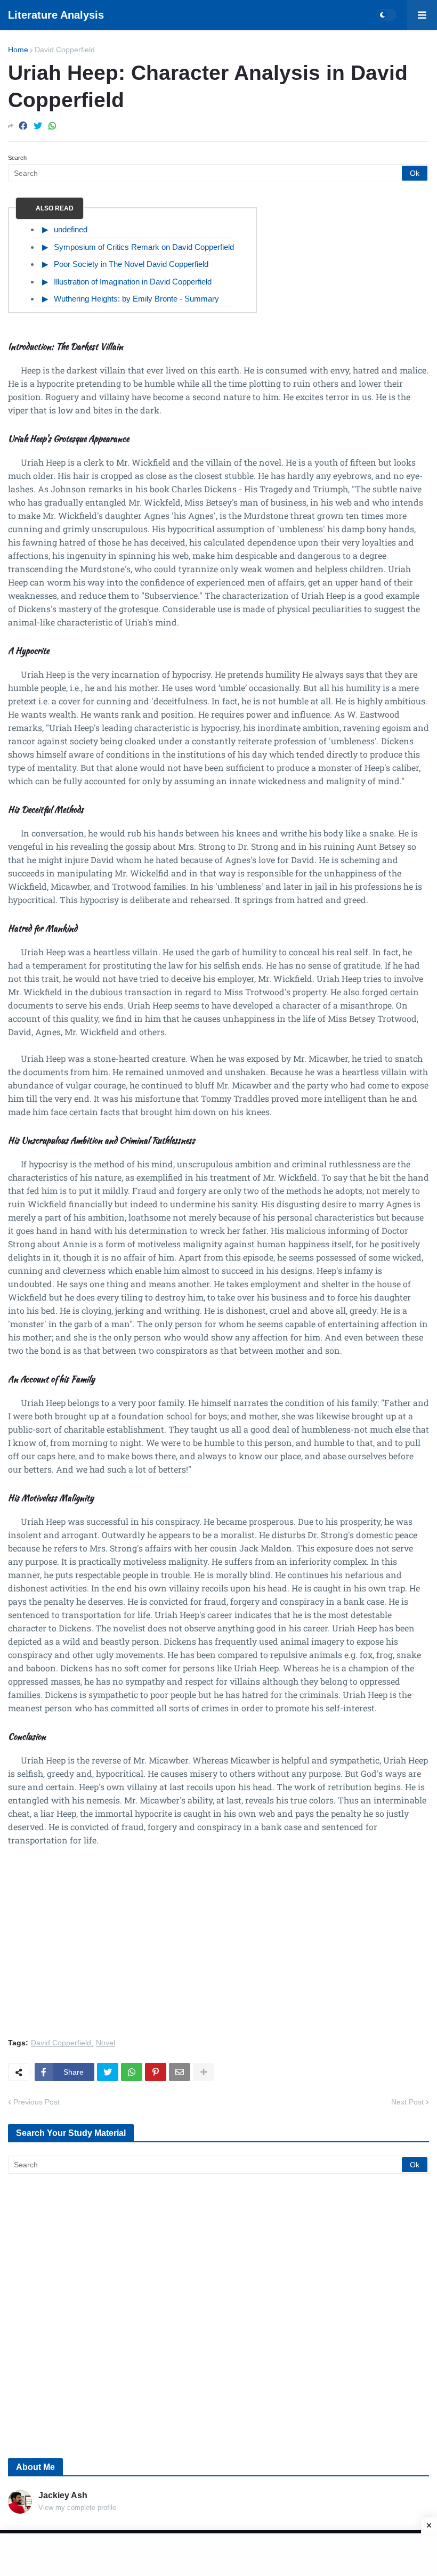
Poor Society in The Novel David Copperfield (131, 264)
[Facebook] (23, 126)
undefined (71, 229)
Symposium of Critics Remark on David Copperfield (144, 247)
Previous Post (37, 2102)
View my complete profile (77, 2508)
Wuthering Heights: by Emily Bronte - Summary (136, 299)
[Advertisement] (218, 1948)
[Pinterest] (156, 2072)
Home (18, 50)
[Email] (180, 2072)
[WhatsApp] (52, 126)
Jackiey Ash (63, 2495)
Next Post (407, 2102)
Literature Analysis (56, 15)
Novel (106, 2043)
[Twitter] (38, 126)
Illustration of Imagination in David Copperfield (133, 282)
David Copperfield (65, 50)
